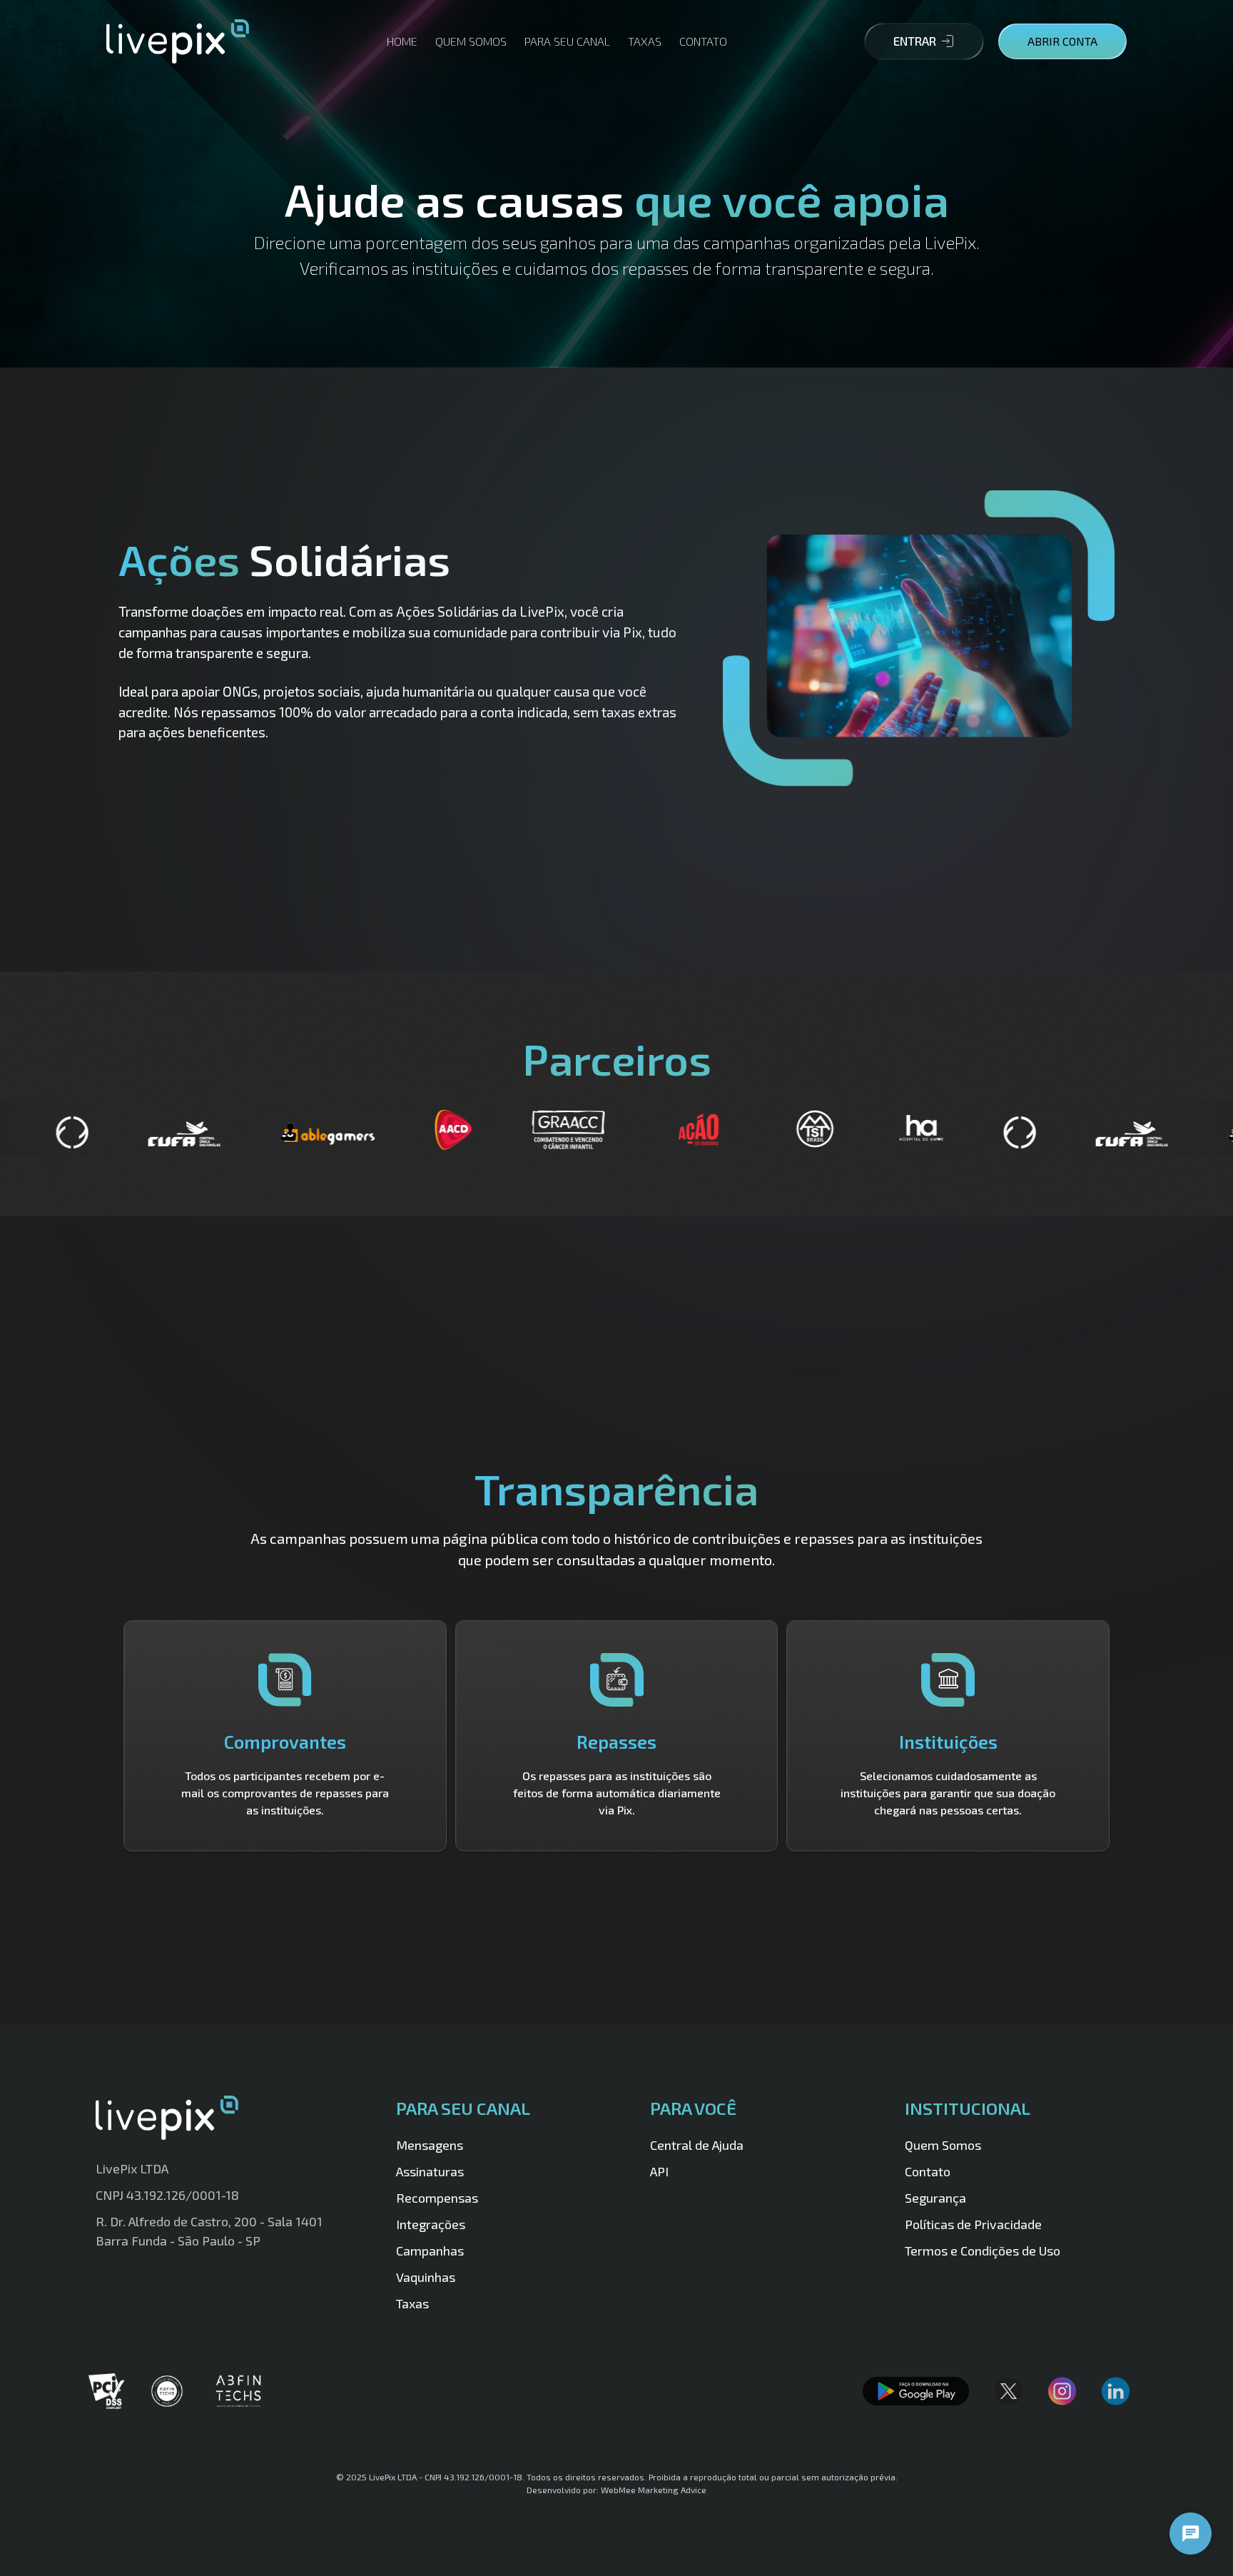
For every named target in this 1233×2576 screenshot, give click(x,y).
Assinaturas (430, 2171)
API (659, 2171)
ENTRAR (915, 41)
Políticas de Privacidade (973, 2224)
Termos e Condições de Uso (983, 2251)
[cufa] (904, 1134)
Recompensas (437, 2198)
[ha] (693, 1131)
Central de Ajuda (697, 2145)
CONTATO (703, 41)
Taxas (412, 2303)
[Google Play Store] (920, 2391)
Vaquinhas (426, 2277)
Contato (928, 2171)
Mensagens (430, 2145)
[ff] (792, 1132)
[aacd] (225, 1130)
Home (402, 41)
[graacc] (341, 1130)
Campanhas (430, 2251)
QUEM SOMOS (471, 41)
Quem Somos (943, 2145)
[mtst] (587, 1128)
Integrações (431, 2224)
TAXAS (645, 41)
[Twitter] (1013, 2391)
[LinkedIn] (1120, 2391)
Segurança (935, 2198)
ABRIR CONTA (1062, 41)
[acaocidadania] (471, 1130)
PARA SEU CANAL (567, 41)
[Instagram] (1066, 2391)
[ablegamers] (100, 1134)
